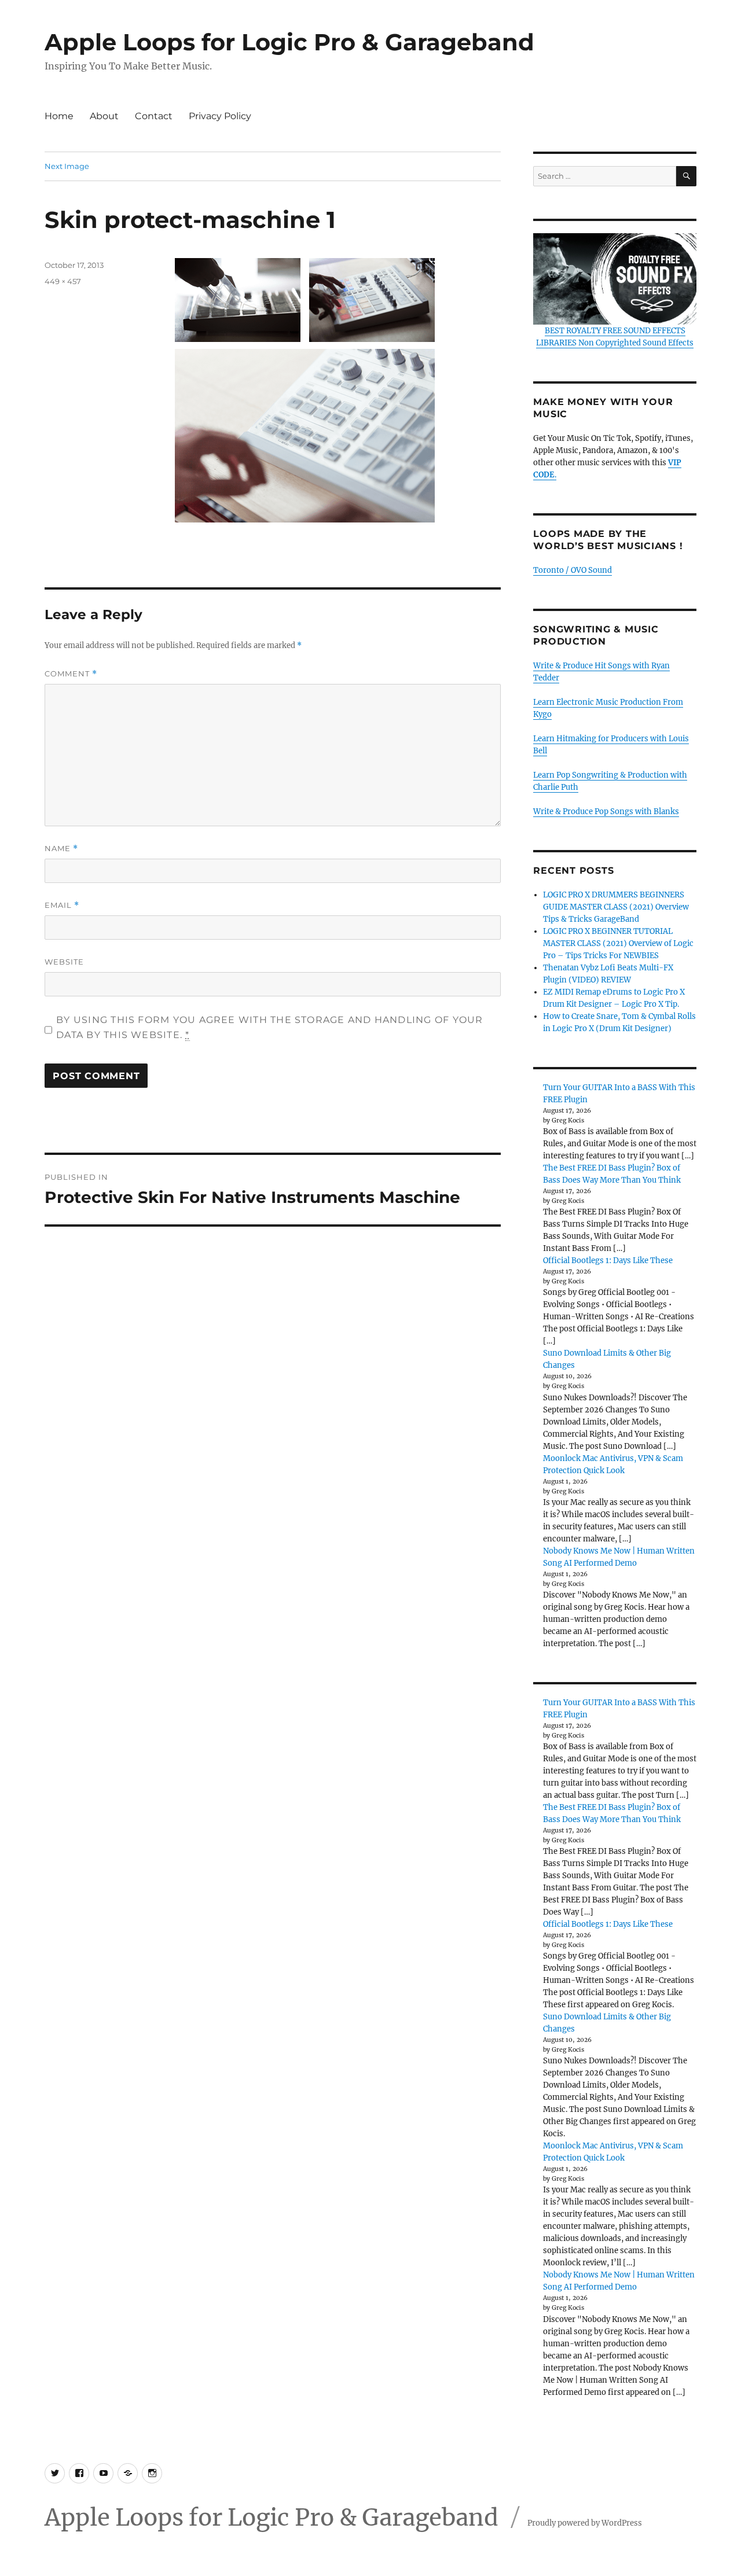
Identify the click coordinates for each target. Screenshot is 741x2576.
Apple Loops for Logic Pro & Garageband (289, 42)
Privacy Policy (220, 116)
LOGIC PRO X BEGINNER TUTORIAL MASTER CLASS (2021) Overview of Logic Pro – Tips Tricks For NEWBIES (618, 943)
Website (64, 962)
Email (62, 905)
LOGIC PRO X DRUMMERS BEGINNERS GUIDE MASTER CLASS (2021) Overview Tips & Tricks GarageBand (616, 907)
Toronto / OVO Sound (573, 570)
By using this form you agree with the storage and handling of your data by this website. (269, 1027)
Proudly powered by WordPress (585, 2523)
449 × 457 (63, 281)
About (104, 116)
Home (59, 116)
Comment (71, 674)
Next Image (67, 166)
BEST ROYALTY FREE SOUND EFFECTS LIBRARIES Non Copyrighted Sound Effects (615, 337)
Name (61, 849)
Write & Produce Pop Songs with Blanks (606, 812)
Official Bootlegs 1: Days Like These (608, 1261)
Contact (154, 116)
